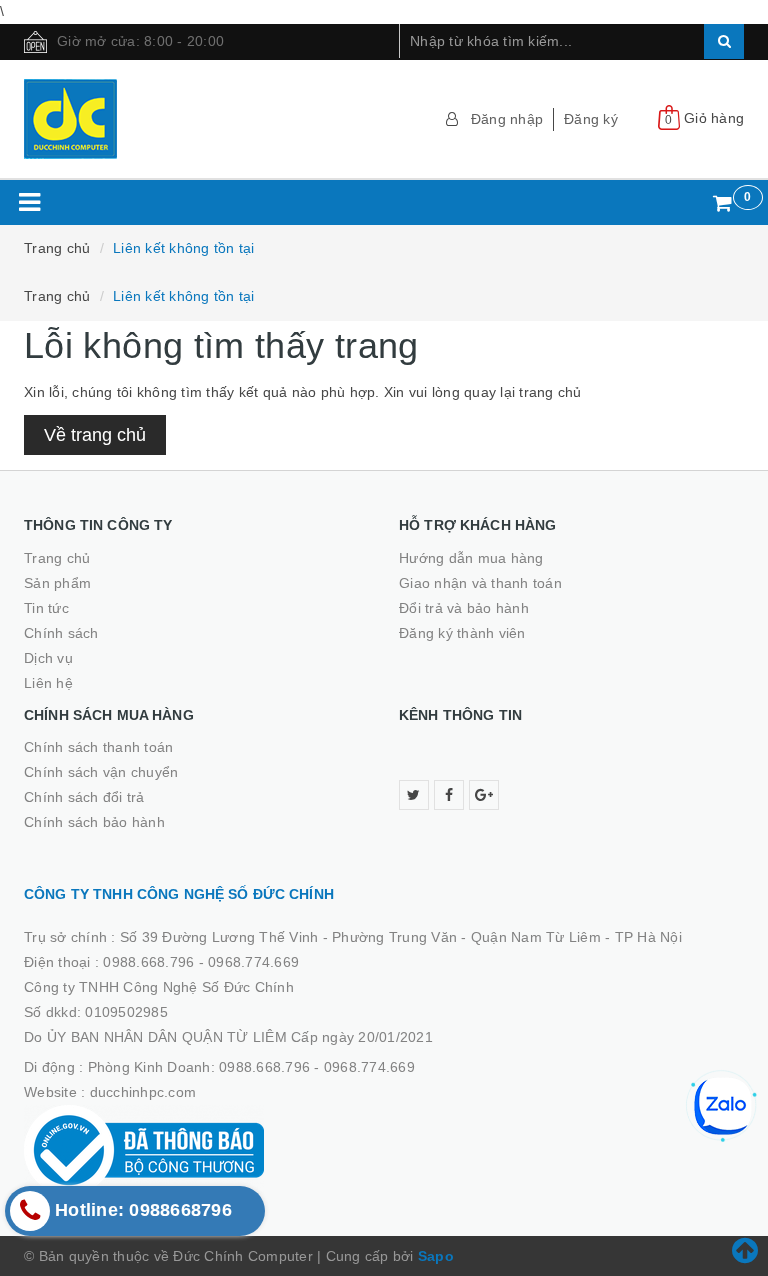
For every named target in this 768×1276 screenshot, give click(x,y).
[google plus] (484, 795)
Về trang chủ (95, 435)
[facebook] (449, 795)
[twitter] (414, 795)
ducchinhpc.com (143, 1092)
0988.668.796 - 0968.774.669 (201, 962)
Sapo (436, 1256)
